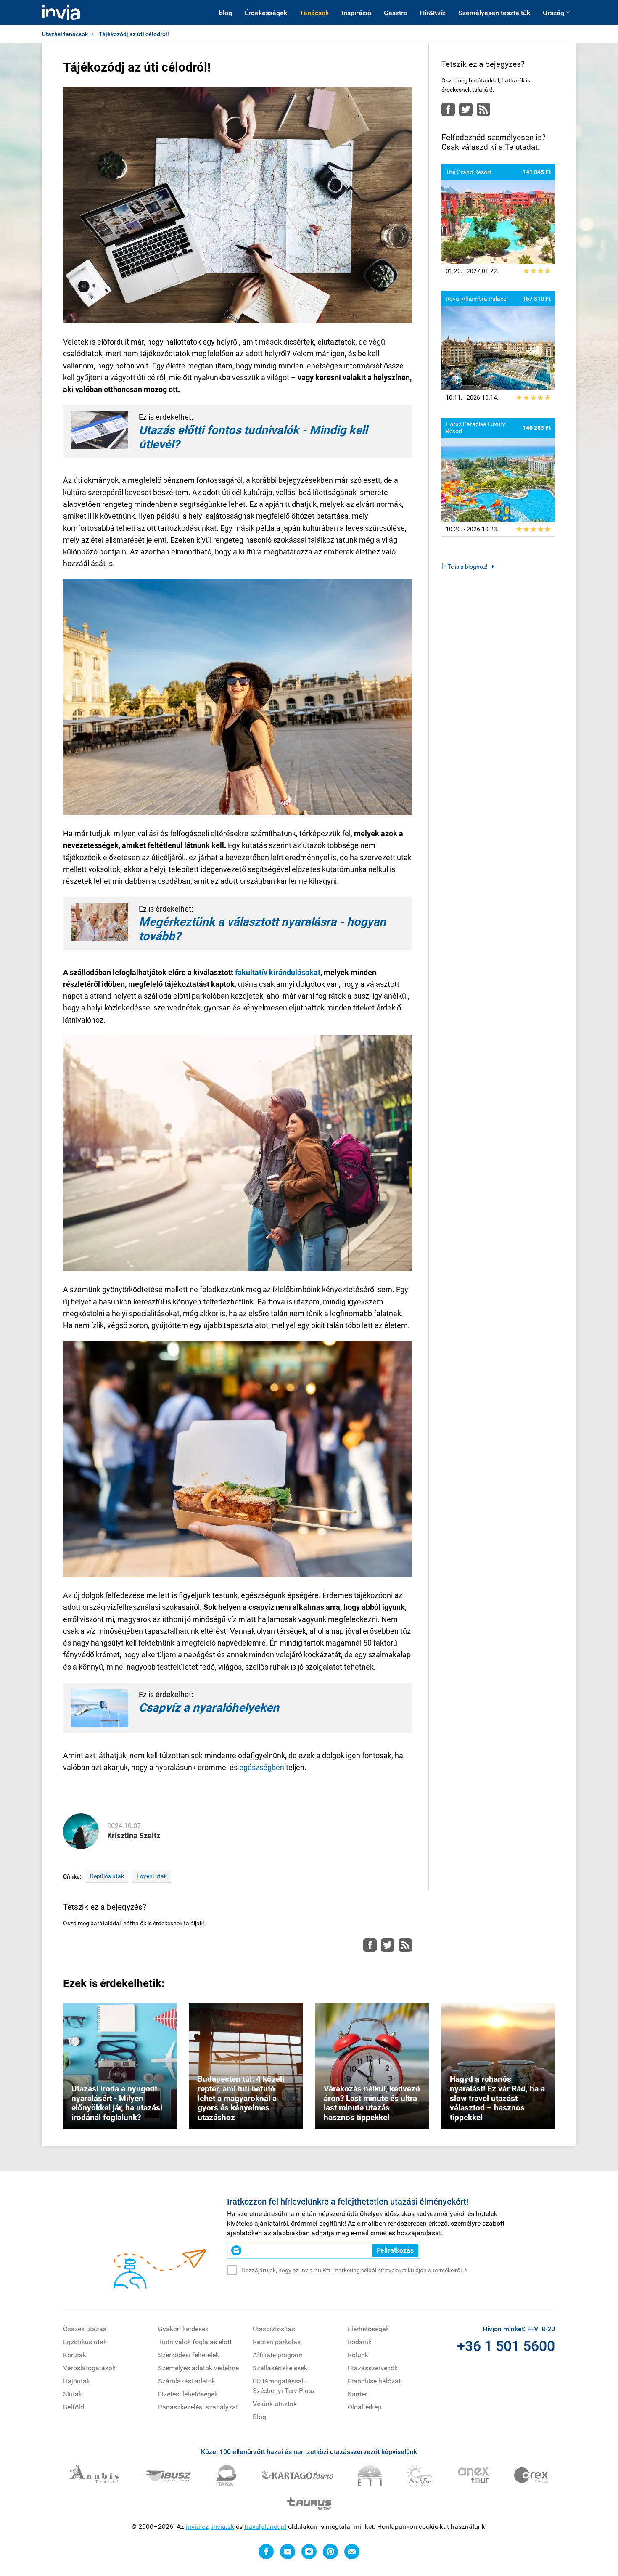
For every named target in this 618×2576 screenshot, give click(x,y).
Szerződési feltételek (189, 2355)
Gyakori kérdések (183, 2329)
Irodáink (360, 2342)
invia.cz (197, 2527)
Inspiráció (356, 13)
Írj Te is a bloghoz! (465, 567)
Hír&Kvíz (433, 13)
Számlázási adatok (187, 2381)
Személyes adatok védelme (198, 2368)
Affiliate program (278, 2355)
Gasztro (396, 13)
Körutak (75, 2355)
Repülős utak (107, 1876)
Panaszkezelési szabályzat (198, 2407)
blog (226, 13)
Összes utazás (85, 2329)
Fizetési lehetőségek (188, 2394)
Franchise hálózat (374, 2381)
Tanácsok (314, 13)
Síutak (73, 2394)
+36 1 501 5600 (506, 2346)
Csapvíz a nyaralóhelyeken (209, 1708)
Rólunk (358, 2355)
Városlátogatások (89, 2368)
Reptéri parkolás (277, 2342)
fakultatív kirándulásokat (278, 972)
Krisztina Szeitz (134, 1835)
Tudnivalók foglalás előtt (195, 2342)
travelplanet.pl (265, 2527)
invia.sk (223, 2527)
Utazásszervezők (373, 2368)
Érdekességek (266, 13)
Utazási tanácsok (65, 34)
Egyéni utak (152, 1876)
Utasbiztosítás (274, 2329)
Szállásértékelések (280, 2368)
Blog (259, 2417)
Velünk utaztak (275, 2404)
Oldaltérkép (364, 2407)
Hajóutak (77, 2381)
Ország (553, 13)
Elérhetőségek (368, 2329)
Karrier (357, 2394)
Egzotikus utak (85, 2342)
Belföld (74, 2407)
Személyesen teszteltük (494, 13)
